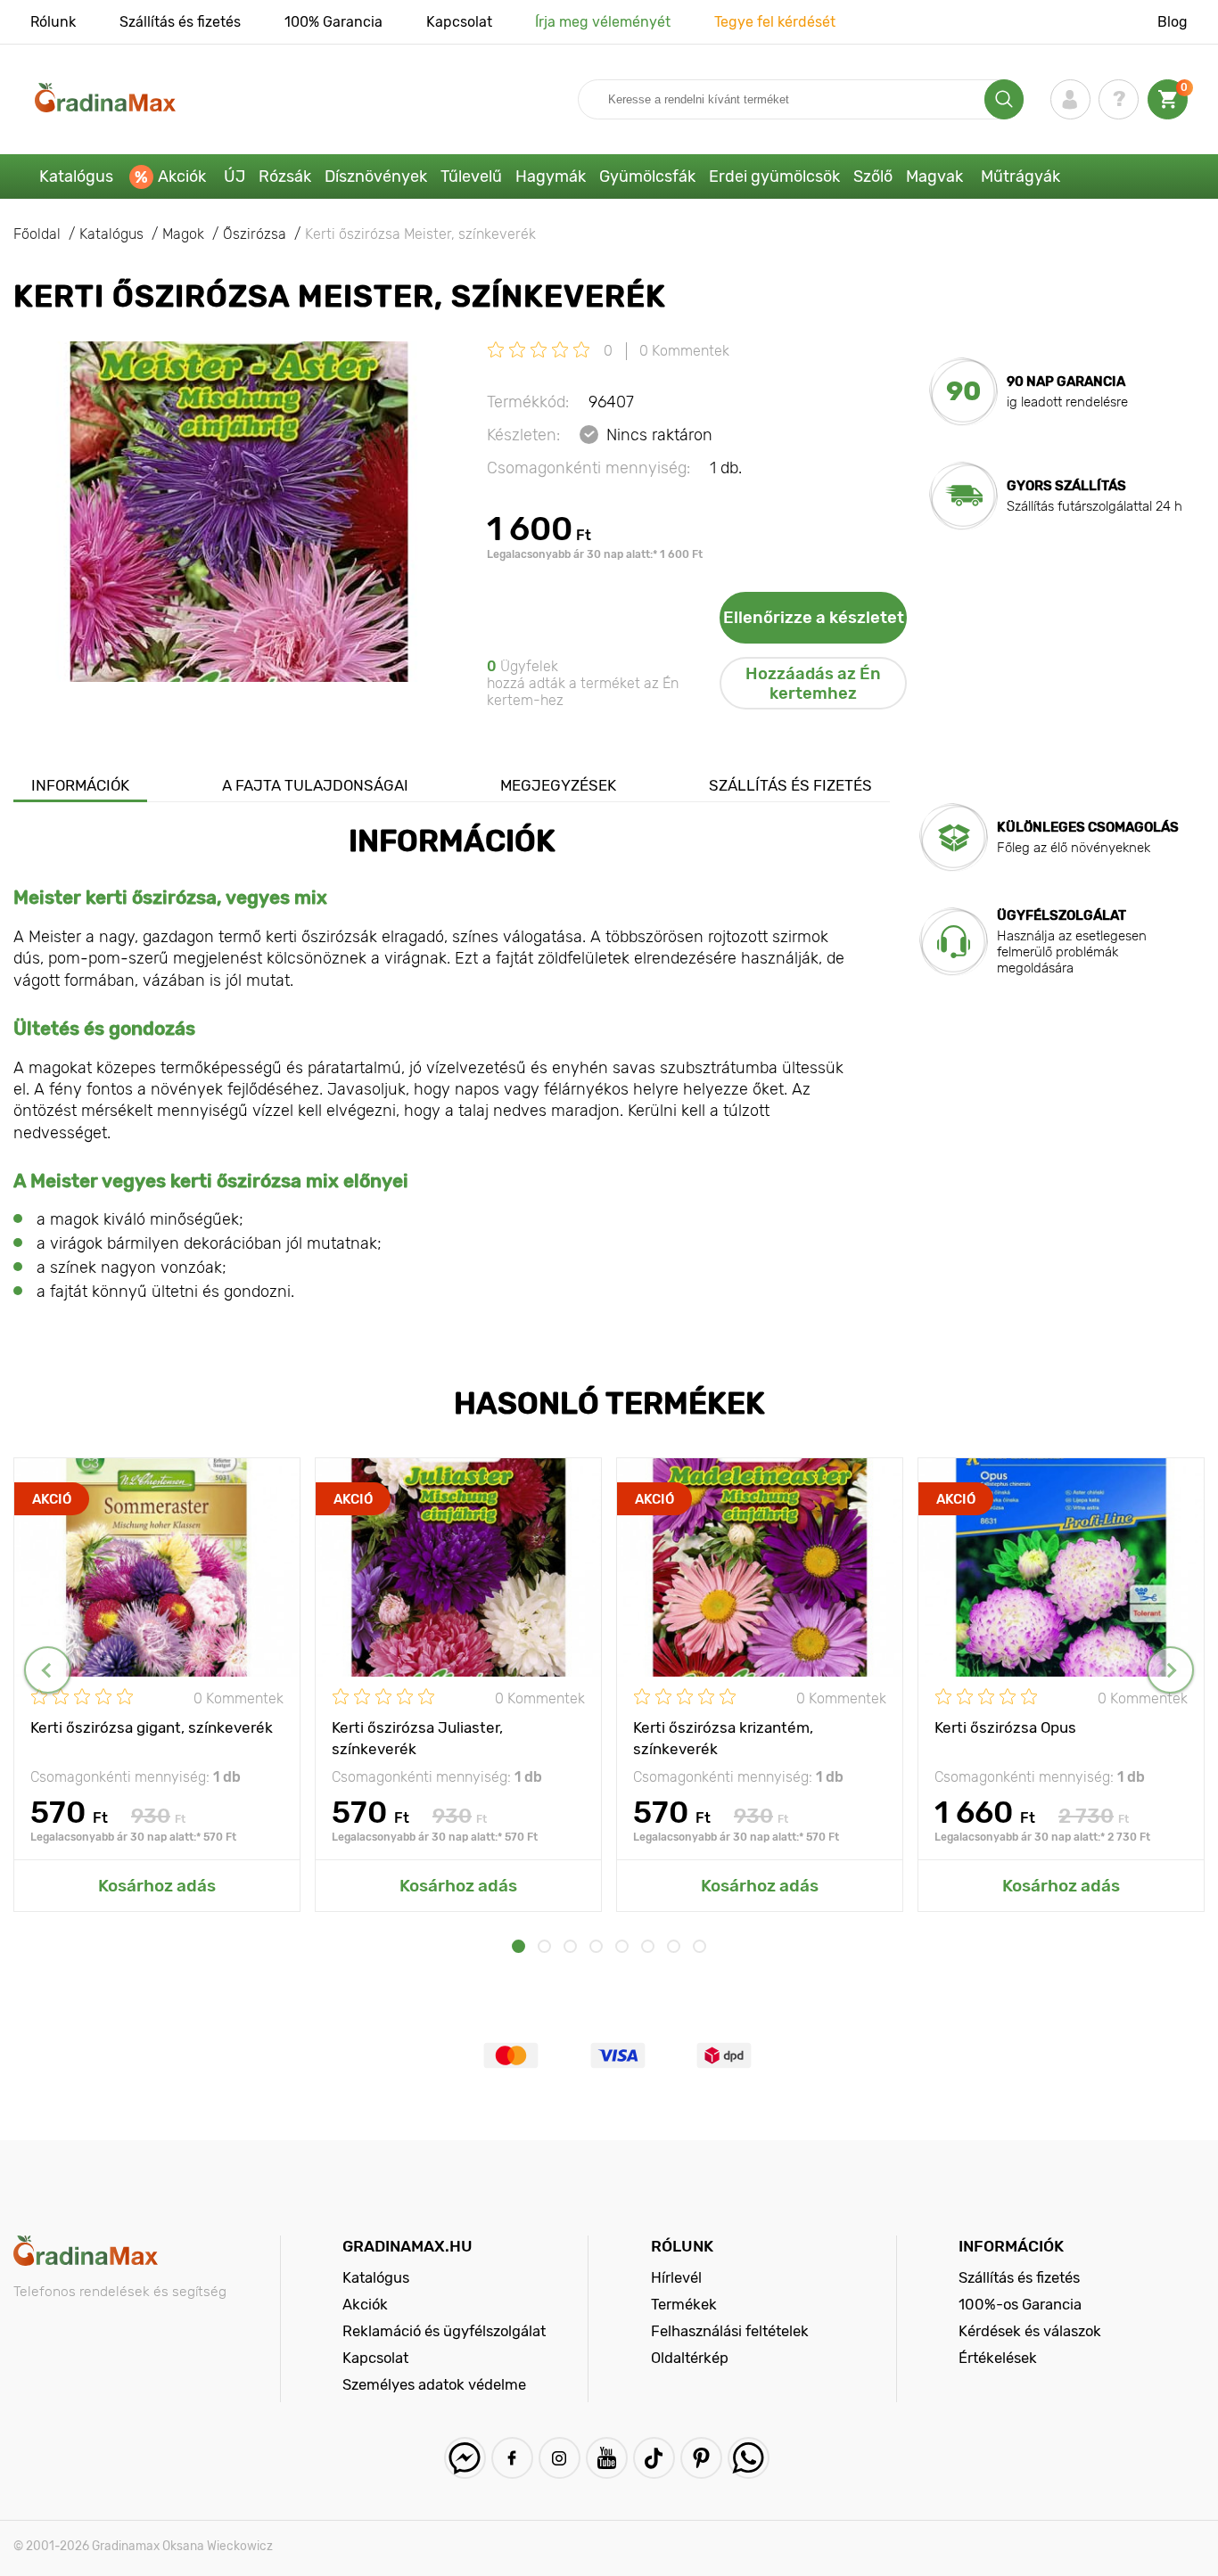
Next (1170, 1670)
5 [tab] (622, 1946)
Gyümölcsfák (647, 176)
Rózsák (285, 176)
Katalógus (76, 176)
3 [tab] (570, 1946)
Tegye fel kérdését (775, 22)
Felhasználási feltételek (730, 2331)
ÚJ (235, 176)
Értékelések (998, 2358)
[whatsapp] (749, 2458)
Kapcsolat (459, 22)
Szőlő (873, 176)
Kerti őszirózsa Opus (1005, 1727)
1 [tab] (518, 1946)
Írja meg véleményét (603, 22)
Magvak (934, 176)
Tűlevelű (471, 176)
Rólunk (53, 22)
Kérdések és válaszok (1030, 2331)
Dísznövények (376, 176)
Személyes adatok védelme (434, 2384)
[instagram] (560, 2458)
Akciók (182, 176)
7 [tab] (674, 1946)
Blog (1173, 22)
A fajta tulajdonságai (315, 785)
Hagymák (551, 176)
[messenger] (465, 2458)
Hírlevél (676, 2277)
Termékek (684, 2304)
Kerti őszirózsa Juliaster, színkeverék (417, 1737)
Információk (80, 785)
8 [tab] (700, 1946)
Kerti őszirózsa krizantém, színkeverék (723, 1737)
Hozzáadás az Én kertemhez (813, 684)
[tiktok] (654, 2458)
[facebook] (512, 2458)
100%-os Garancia (1020, 2304)
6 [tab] (648, 1946)
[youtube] (607, 2458)
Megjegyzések (558, 785)
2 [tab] (544, 1946)
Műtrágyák (1020, 176)
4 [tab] (596, 1946)
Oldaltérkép (690, 2358)
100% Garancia (333, 22)
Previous (48, 1670)
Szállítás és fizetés (180, 22)
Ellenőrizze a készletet (814, 618)
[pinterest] (701, 2458)
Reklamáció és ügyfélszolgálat (444, 2331)
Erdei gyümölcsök (774, 176)
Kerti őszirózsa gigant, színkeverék (152, 1727)
